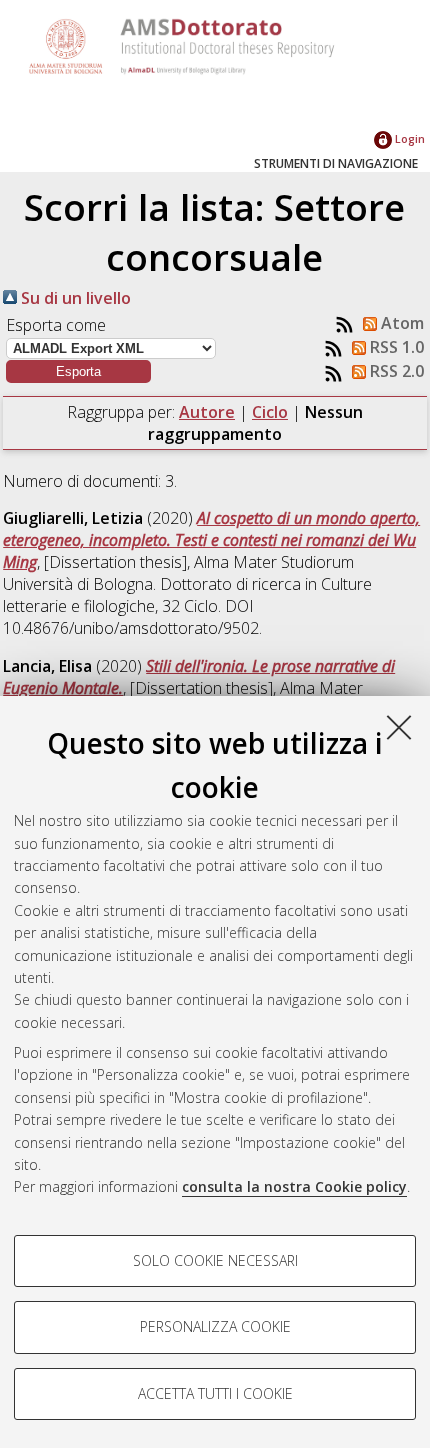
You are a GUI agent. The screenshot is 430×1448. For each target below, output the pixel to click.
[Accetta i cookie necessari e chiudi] (399, 727)
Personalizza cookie (215, 1326)
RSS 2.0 (395, 371)
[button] (78, 371)
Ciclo (270, 412)
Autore (207, 412)
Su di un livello (74, 298)
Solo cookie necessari (215, 1260)
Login (408, 138)
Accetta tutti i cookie (215, 1393)
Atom (400, 323)
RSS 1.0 (395, 347)
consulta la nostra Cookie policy (294, 1186)
